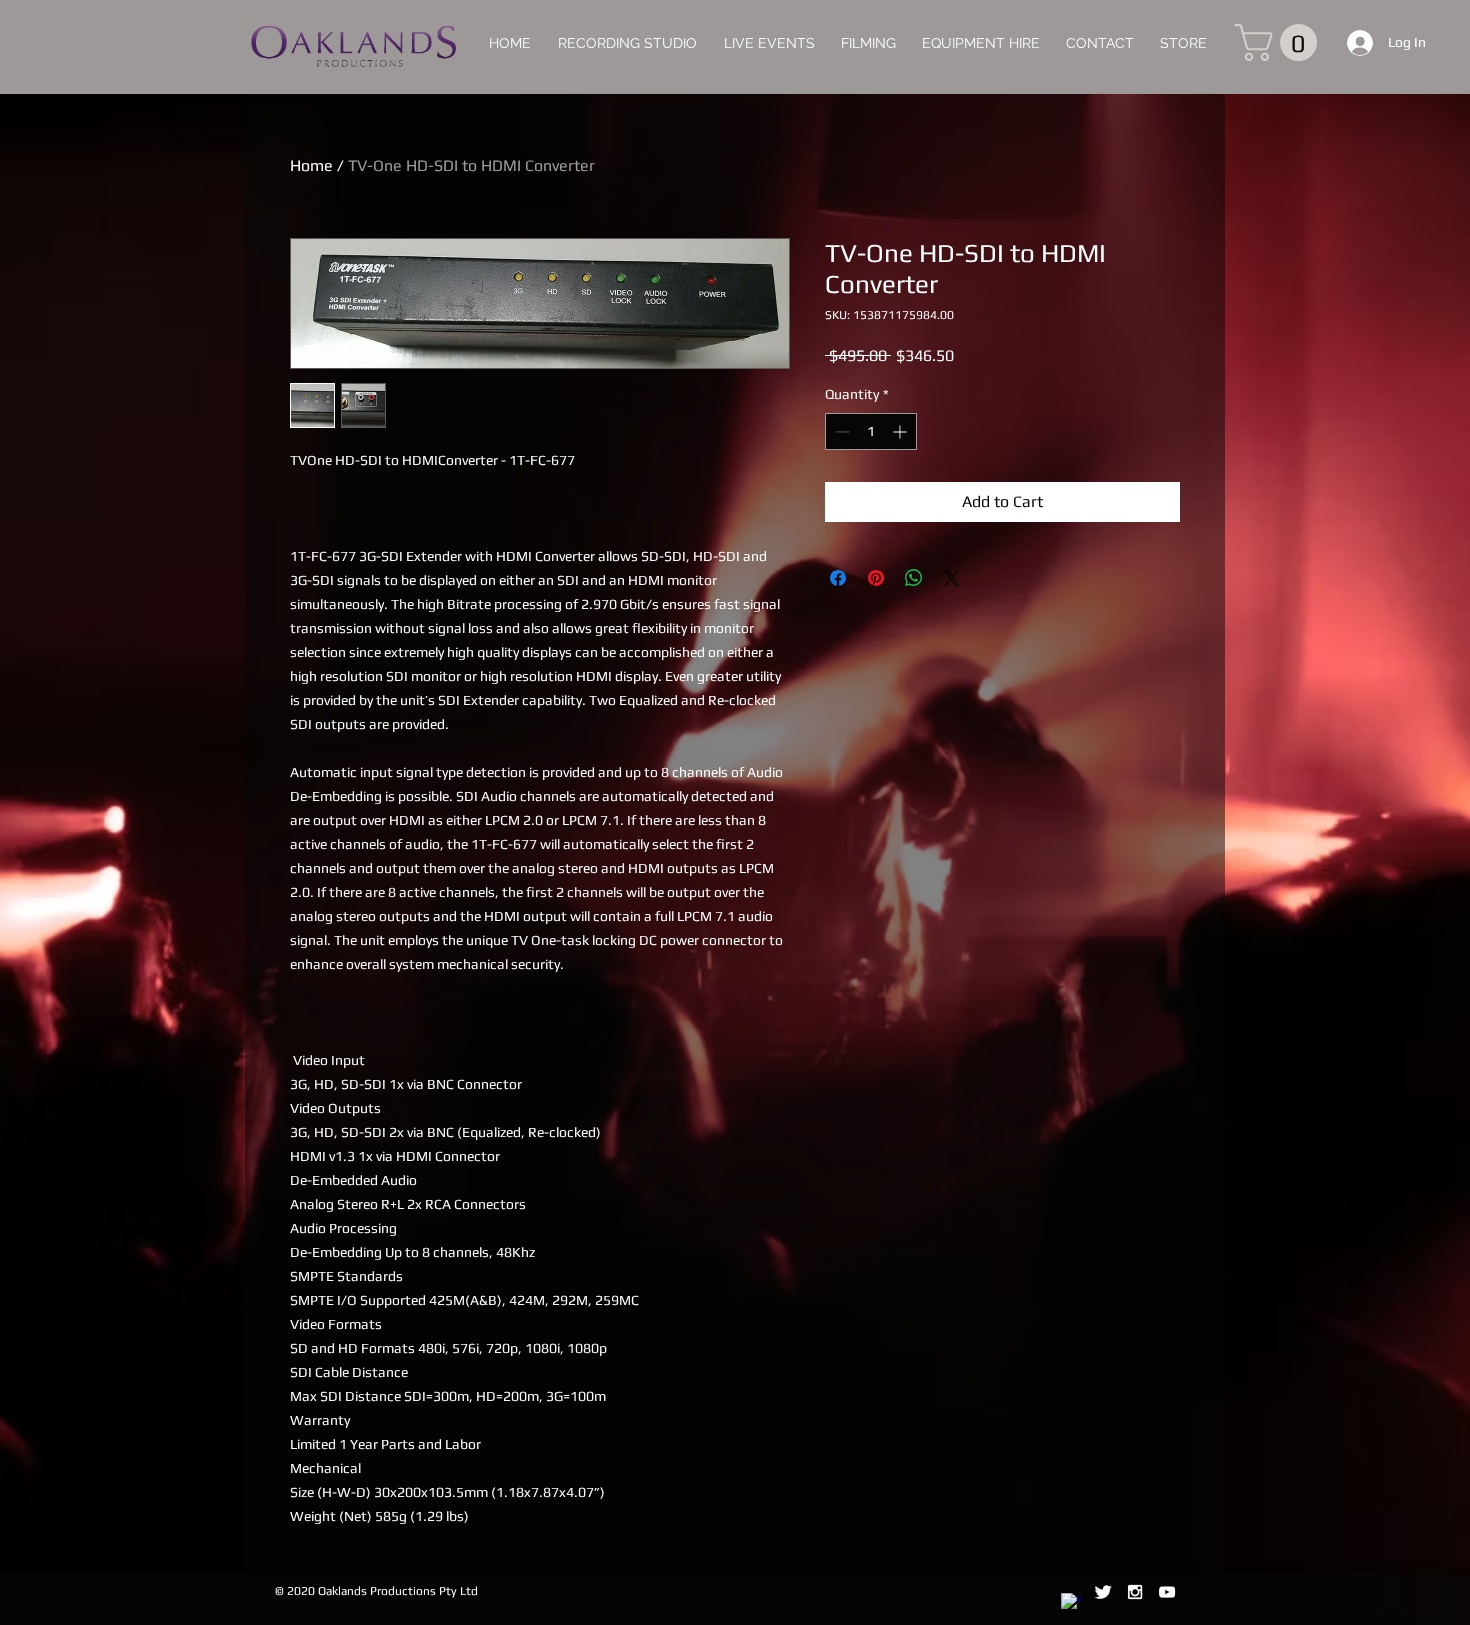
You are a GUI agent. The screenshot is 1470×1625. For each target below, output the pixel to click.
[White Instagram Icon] (1135, 1592)
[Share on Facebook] (838, 578)
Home (311, 165)
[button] (1280, 42)
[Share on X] (952, 578)
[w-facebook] (1071, 1603)
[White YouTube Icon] (1167, 1592)
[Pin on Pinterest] (876, 578)
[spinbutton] (871, 431)
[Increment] (901, 431)
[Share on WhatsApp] (914, 578)
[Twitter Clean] (1103, 1592)
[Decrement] (840, 431)
